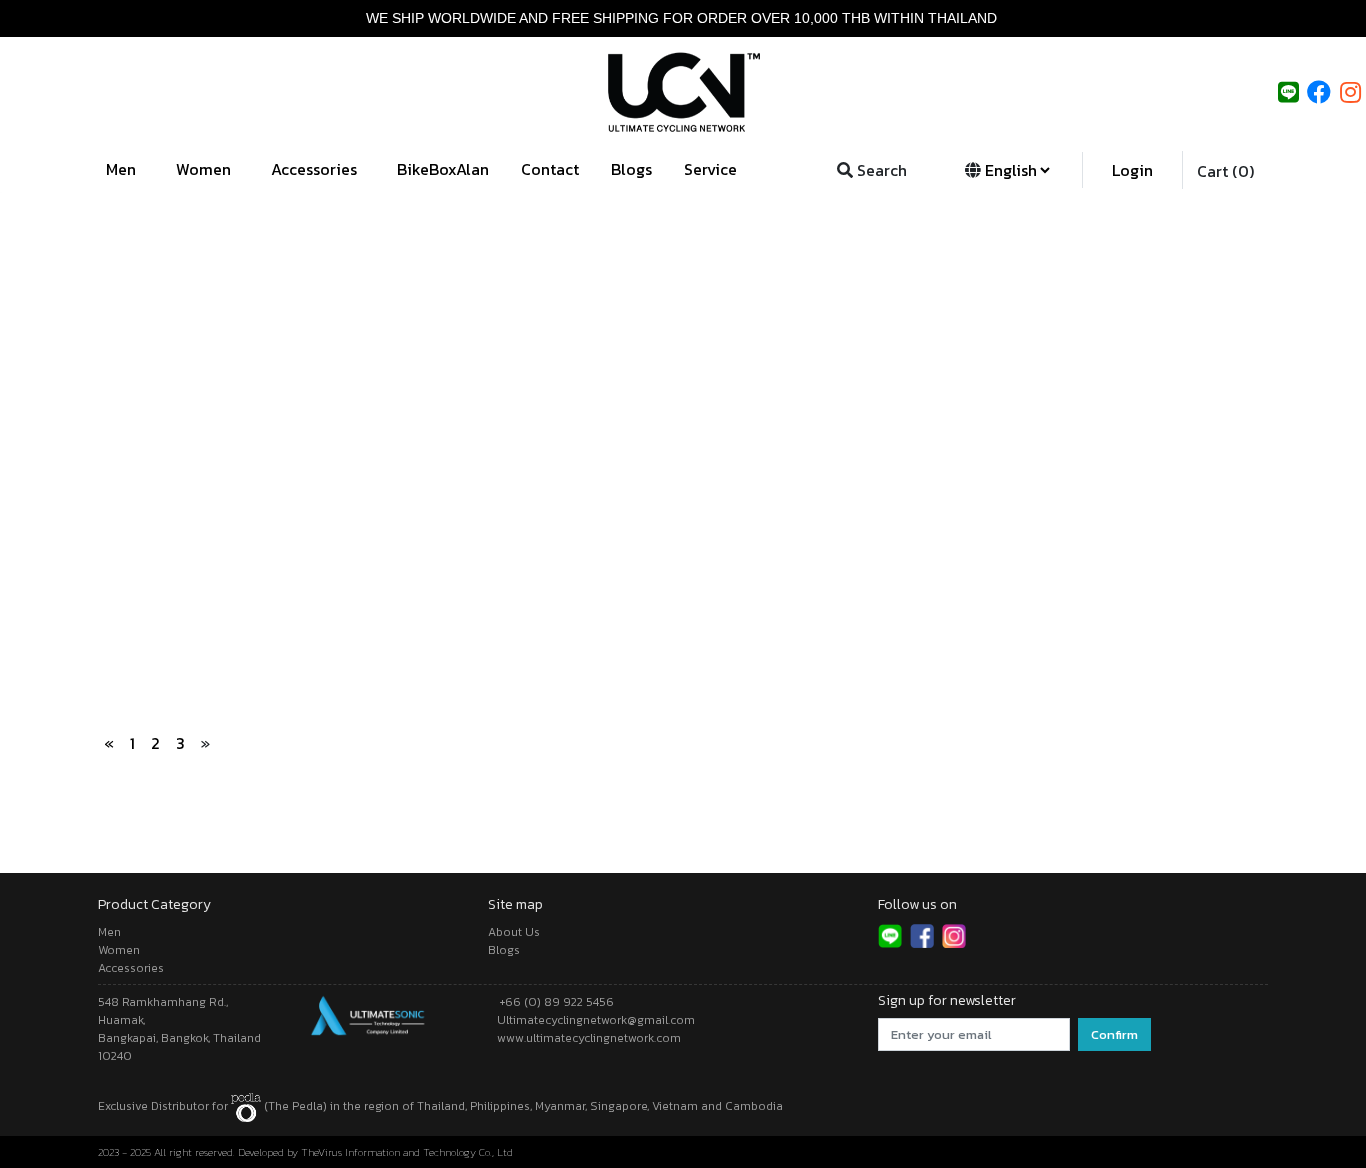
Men (123, 169)
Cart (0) (1225, 171)
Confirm (1114, 1034)
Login (1132, 170)
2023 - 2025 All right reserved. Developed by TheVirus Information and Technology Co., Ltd (305, 1152)
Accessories (316, 169)
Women (205, 169)
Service (712, 169)
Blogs (631, 169)
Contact (550, 169)
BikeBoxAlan (443, 169)
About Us (514, 932)
